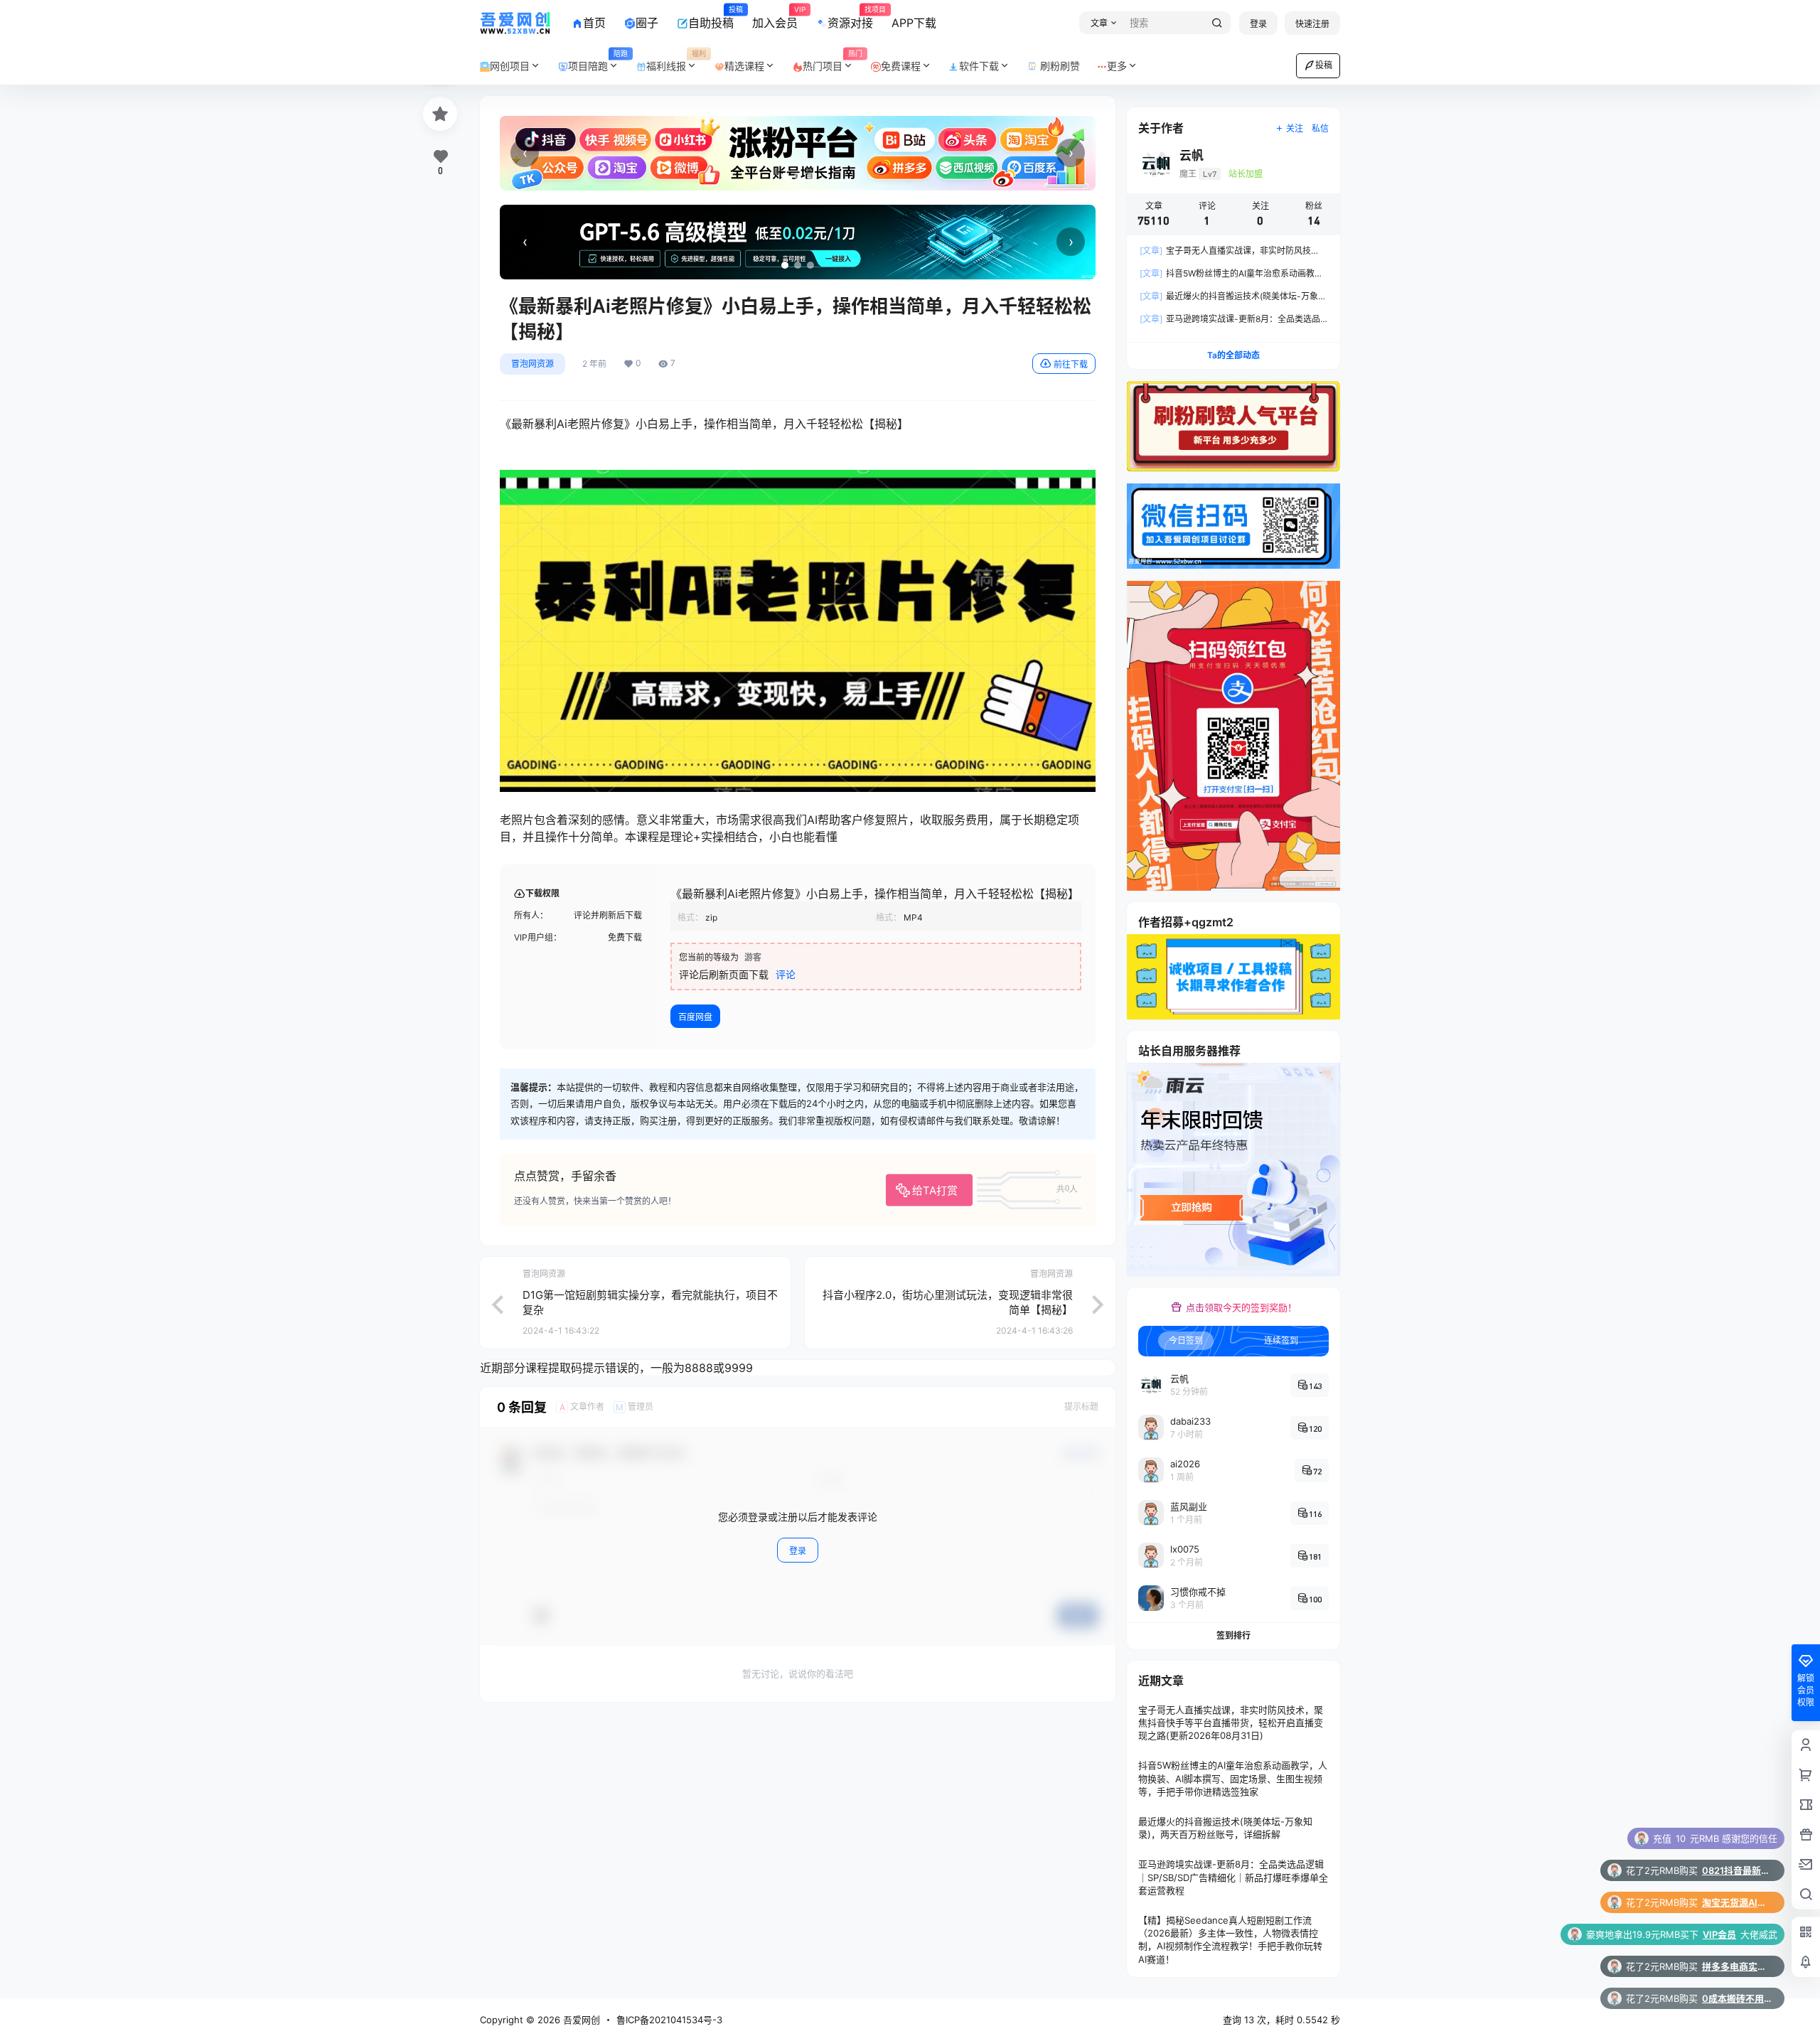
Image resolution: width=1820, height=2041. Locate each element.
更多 (1117, 66)
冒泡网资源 (532, 364)
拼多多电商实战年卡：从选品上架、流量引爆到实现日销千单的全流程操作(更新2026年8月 (1738, 1902)
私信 (1320, 128)
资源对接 (850, 18)
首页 (594, 23)
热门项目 (833, 61)
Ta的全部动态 (1233, 355)
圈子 (647, 23)
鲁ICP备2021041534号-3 (669, 2020)
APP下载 (914, 23)
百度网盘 (695, 1017)
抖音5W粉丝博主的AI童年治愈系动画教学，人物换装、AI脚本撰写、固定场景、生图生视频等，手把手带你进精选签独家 (1233, 1778)
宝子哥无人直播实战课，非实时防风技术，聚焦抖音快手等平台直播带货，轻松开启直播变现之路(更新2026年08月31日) (1231, 1723)
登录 (1258, 24)
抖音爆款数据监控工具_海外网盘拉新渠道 (1738, 1966)
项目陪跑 (598, 61)
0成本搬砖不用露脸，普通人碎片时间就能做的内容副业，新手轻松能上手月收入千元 (1738, 1934)
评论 (786, 974)
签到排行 (1233, 1635)
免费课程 (901, 66)
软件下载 (979, 66)
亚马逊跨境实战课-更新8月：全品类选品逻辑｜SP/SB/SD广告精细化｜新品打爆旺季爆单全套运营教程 (1233, 1877)
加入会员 (775, 18)
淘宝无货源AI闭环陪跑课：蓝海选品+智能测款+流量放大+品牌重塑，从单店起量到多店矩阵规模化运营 (1738, 1838)
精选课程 (744, 66)
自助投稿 (711, 18)
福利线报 (676, 61)
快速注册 (1312, 24)
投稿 (1324, 65)
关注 (1295, 128)
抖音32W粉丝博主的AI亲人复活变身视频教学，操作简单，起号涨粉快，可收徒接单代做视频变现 (1738, 1998)
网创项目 (510, 66)
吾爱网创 (580, 2020)
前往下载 (1071, 364)
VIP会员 (1719, 1870)
